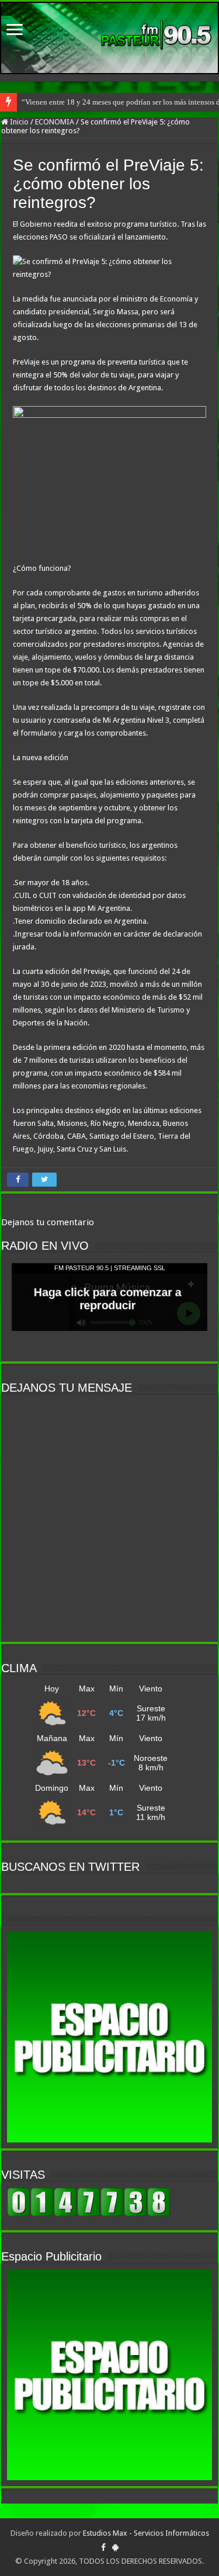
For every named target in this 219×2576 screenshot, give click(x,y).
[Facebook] (103, 2547)
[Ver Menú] (15, 31)
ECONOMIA (55, 122)
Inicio (18, 122)
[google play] (115, 2547)
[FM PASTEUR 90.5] (109, 38)
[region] (109, 2037)
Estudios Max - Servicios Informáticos (146, 2533)
